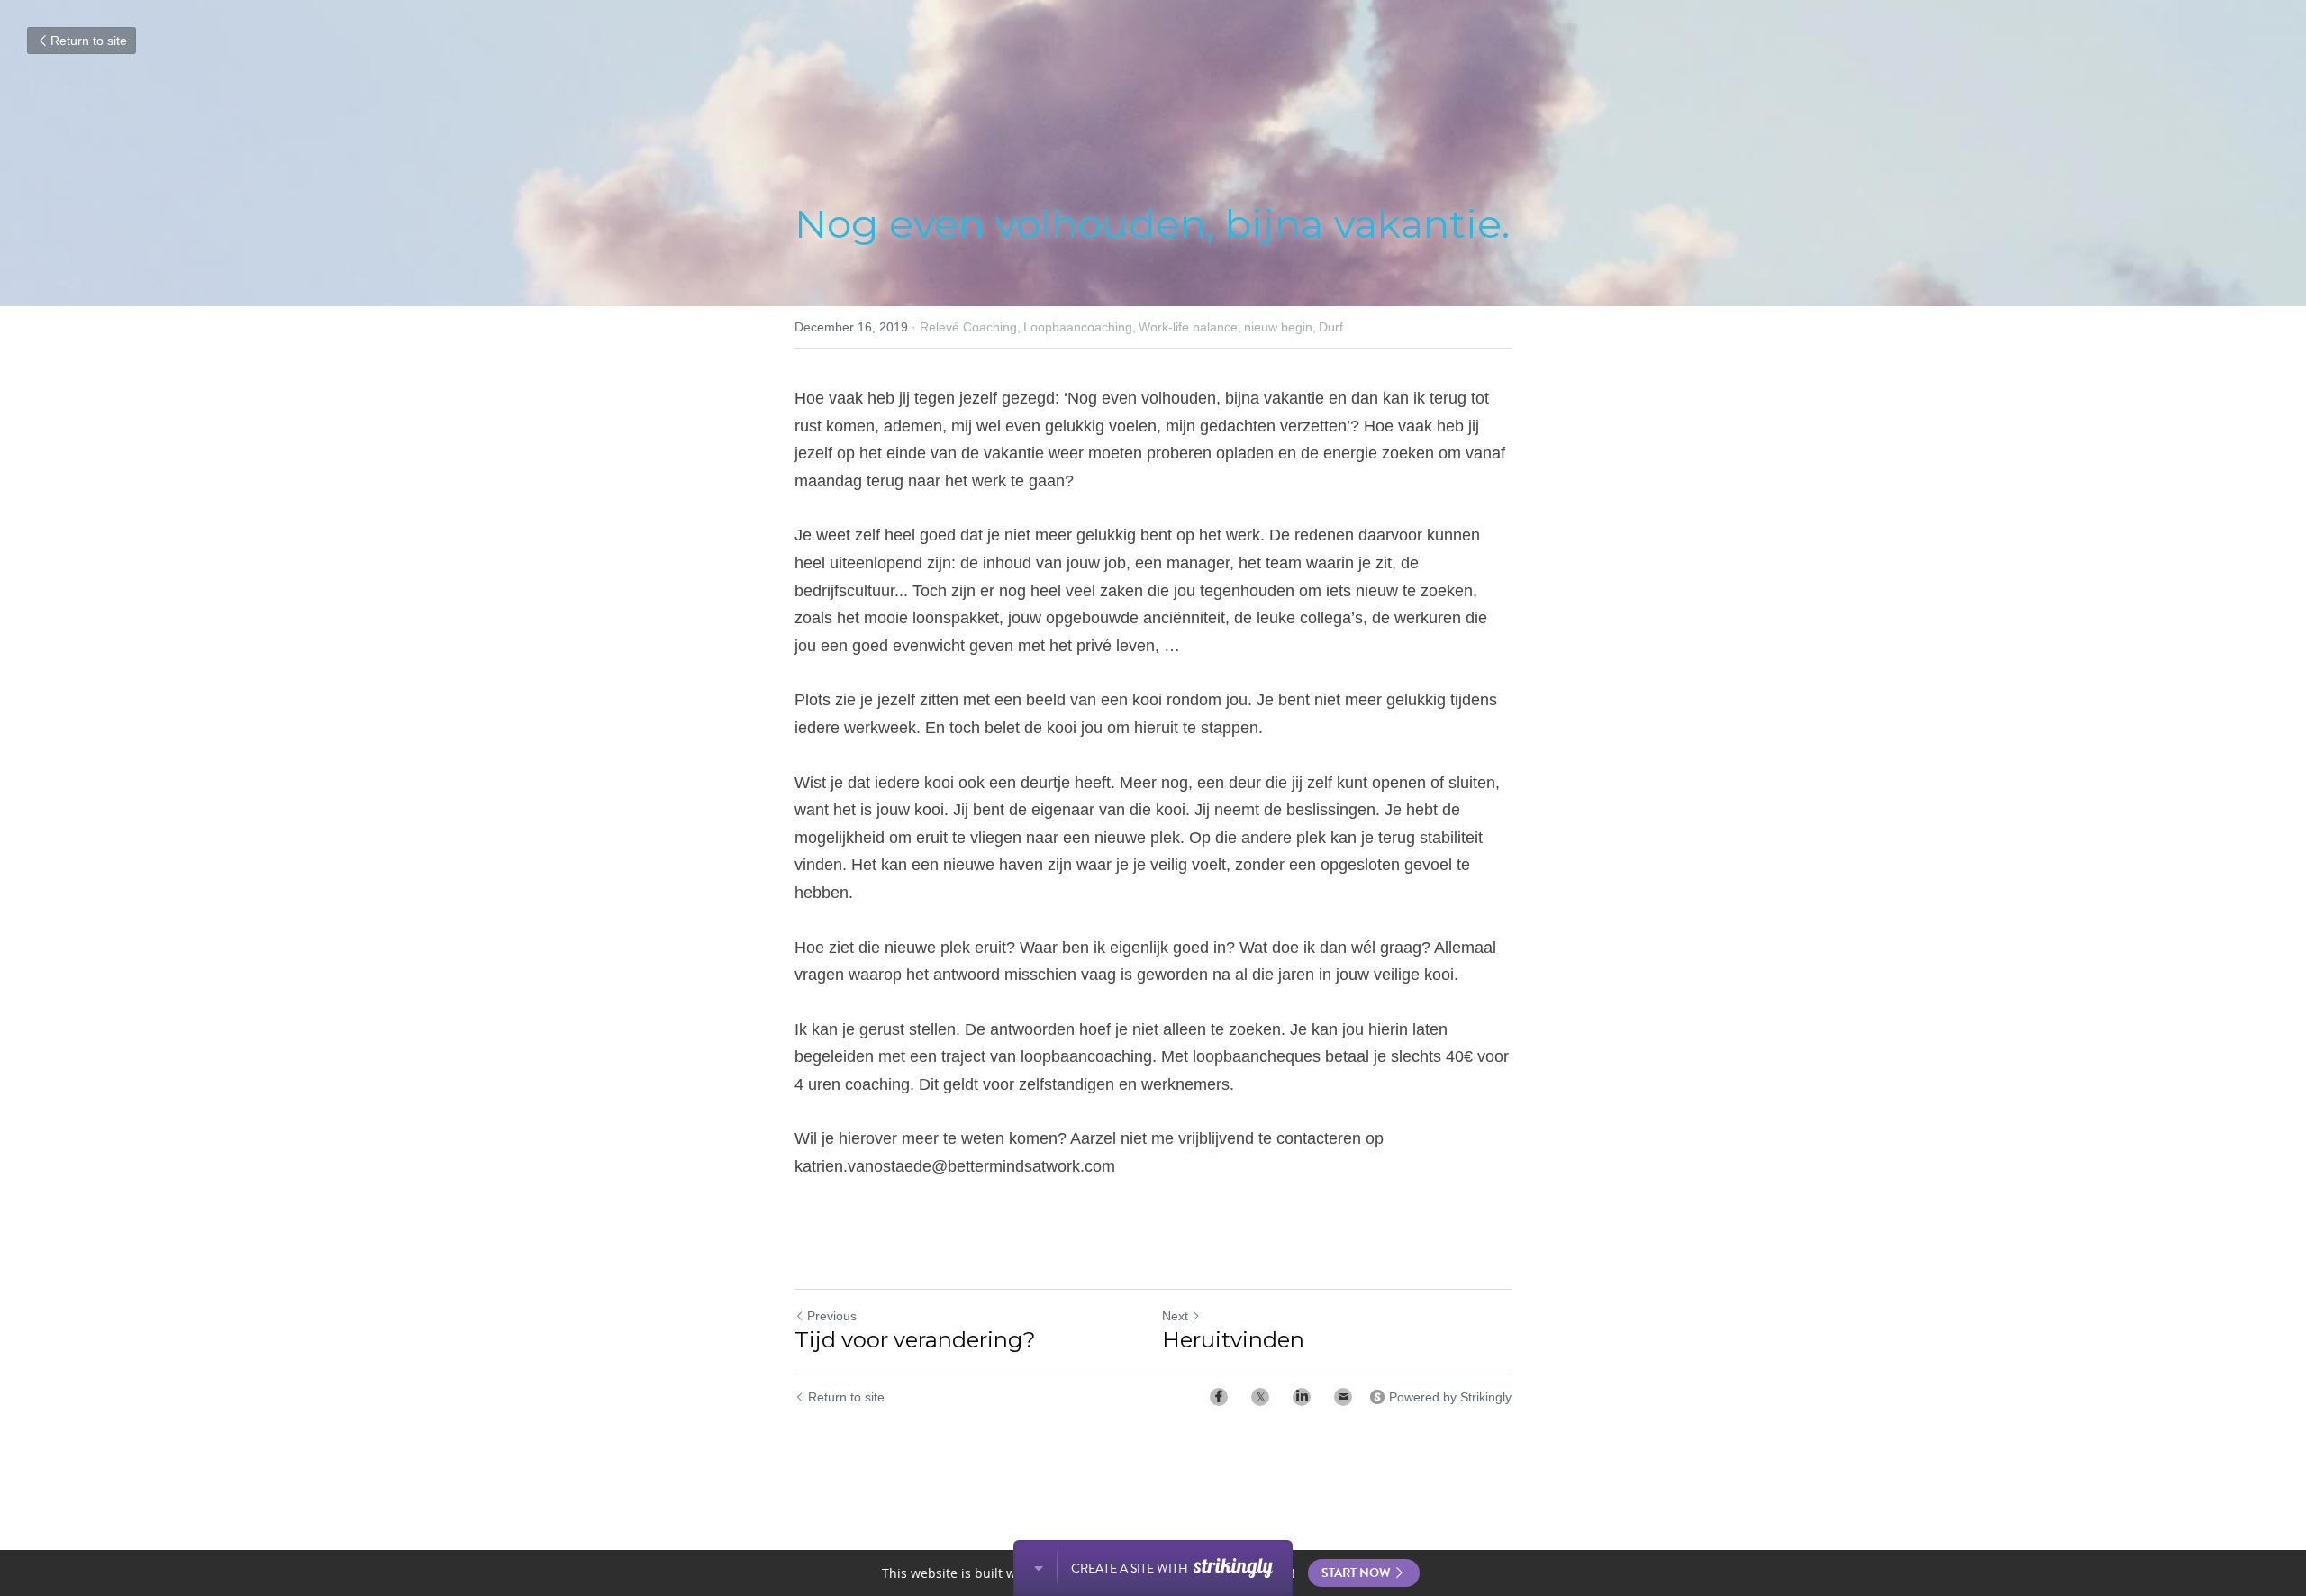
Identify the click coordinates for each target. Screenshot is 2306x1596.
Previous (832, 1316)
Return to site (89, 41)
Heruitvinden (1233, 1340)
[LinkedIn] (1302, 1397)
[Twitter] (1260, 1397)
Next (1175, 1316)
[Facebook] (1219, 1397)
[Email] (1343, 1397)
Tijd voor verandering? (915, 1340)
